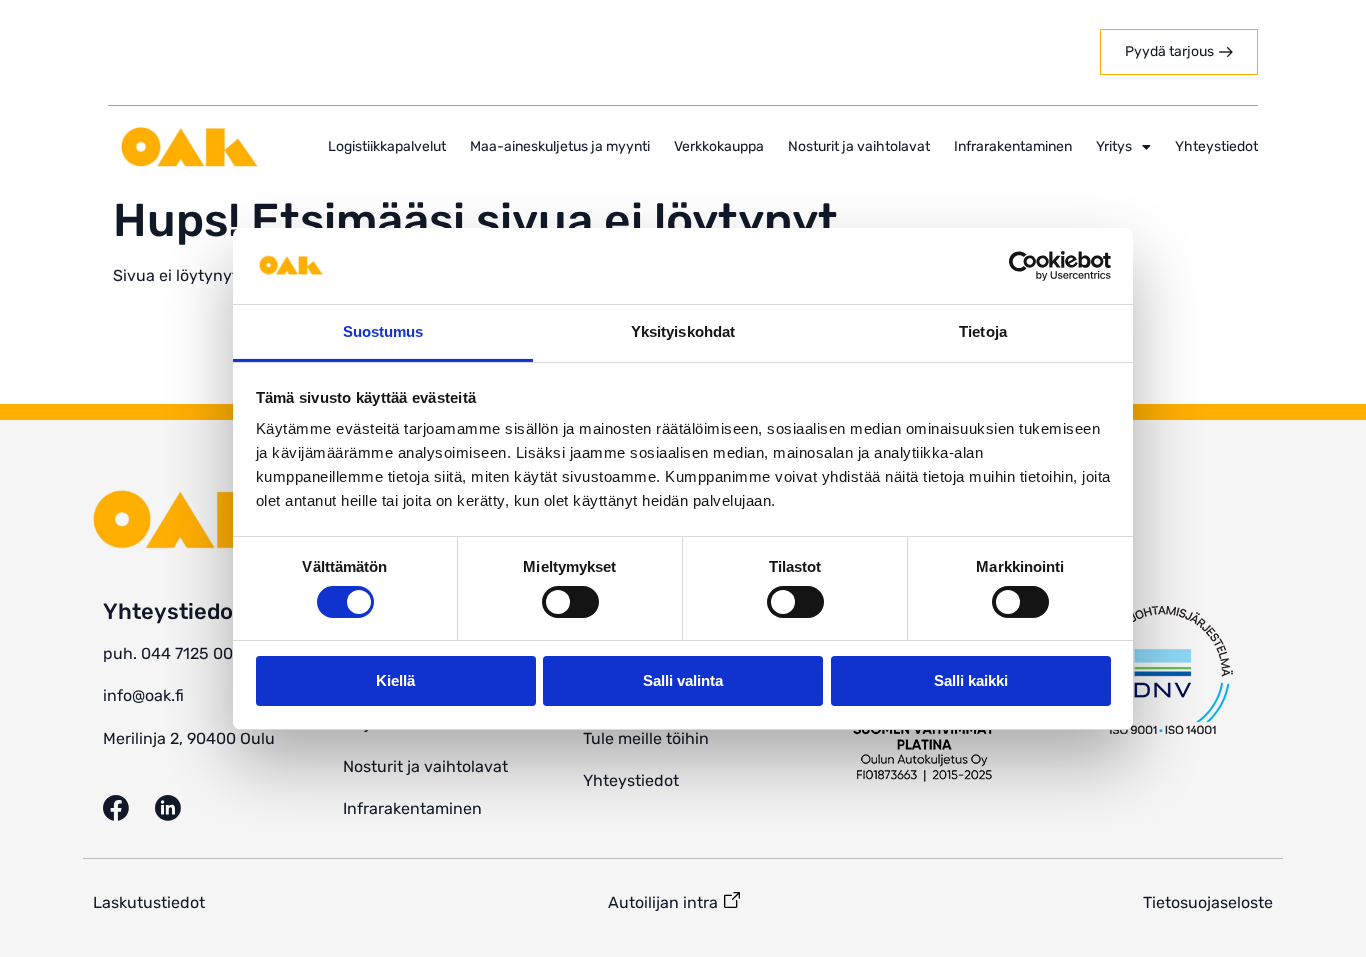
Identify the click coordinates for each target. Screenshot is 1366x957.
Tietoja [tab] (983, 331)
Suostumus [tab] (383, 331)
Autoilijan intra (663, 902)
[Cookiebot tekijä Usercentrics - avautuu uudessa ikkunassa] (1023, 266)
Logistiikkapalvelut (387, 146)
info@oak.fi (143, 695)
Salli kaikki (971, 680)
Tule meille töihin (646, 738)
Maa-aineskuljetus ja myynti (560, 146)
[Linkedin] (181, 808)
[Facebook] (129, 808)
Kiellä (395, 680)
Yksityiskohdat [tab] (683, 331)
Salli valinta (683, 680)
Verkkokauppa (719, 146)
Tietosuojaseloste (1208, 902)
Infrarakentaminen (1013, 146)
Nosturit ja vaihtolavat (859, 146)
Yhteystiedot (1216, 146)
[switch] (570, 602)
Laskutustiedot (149, 902)
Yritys (1114, 146)
